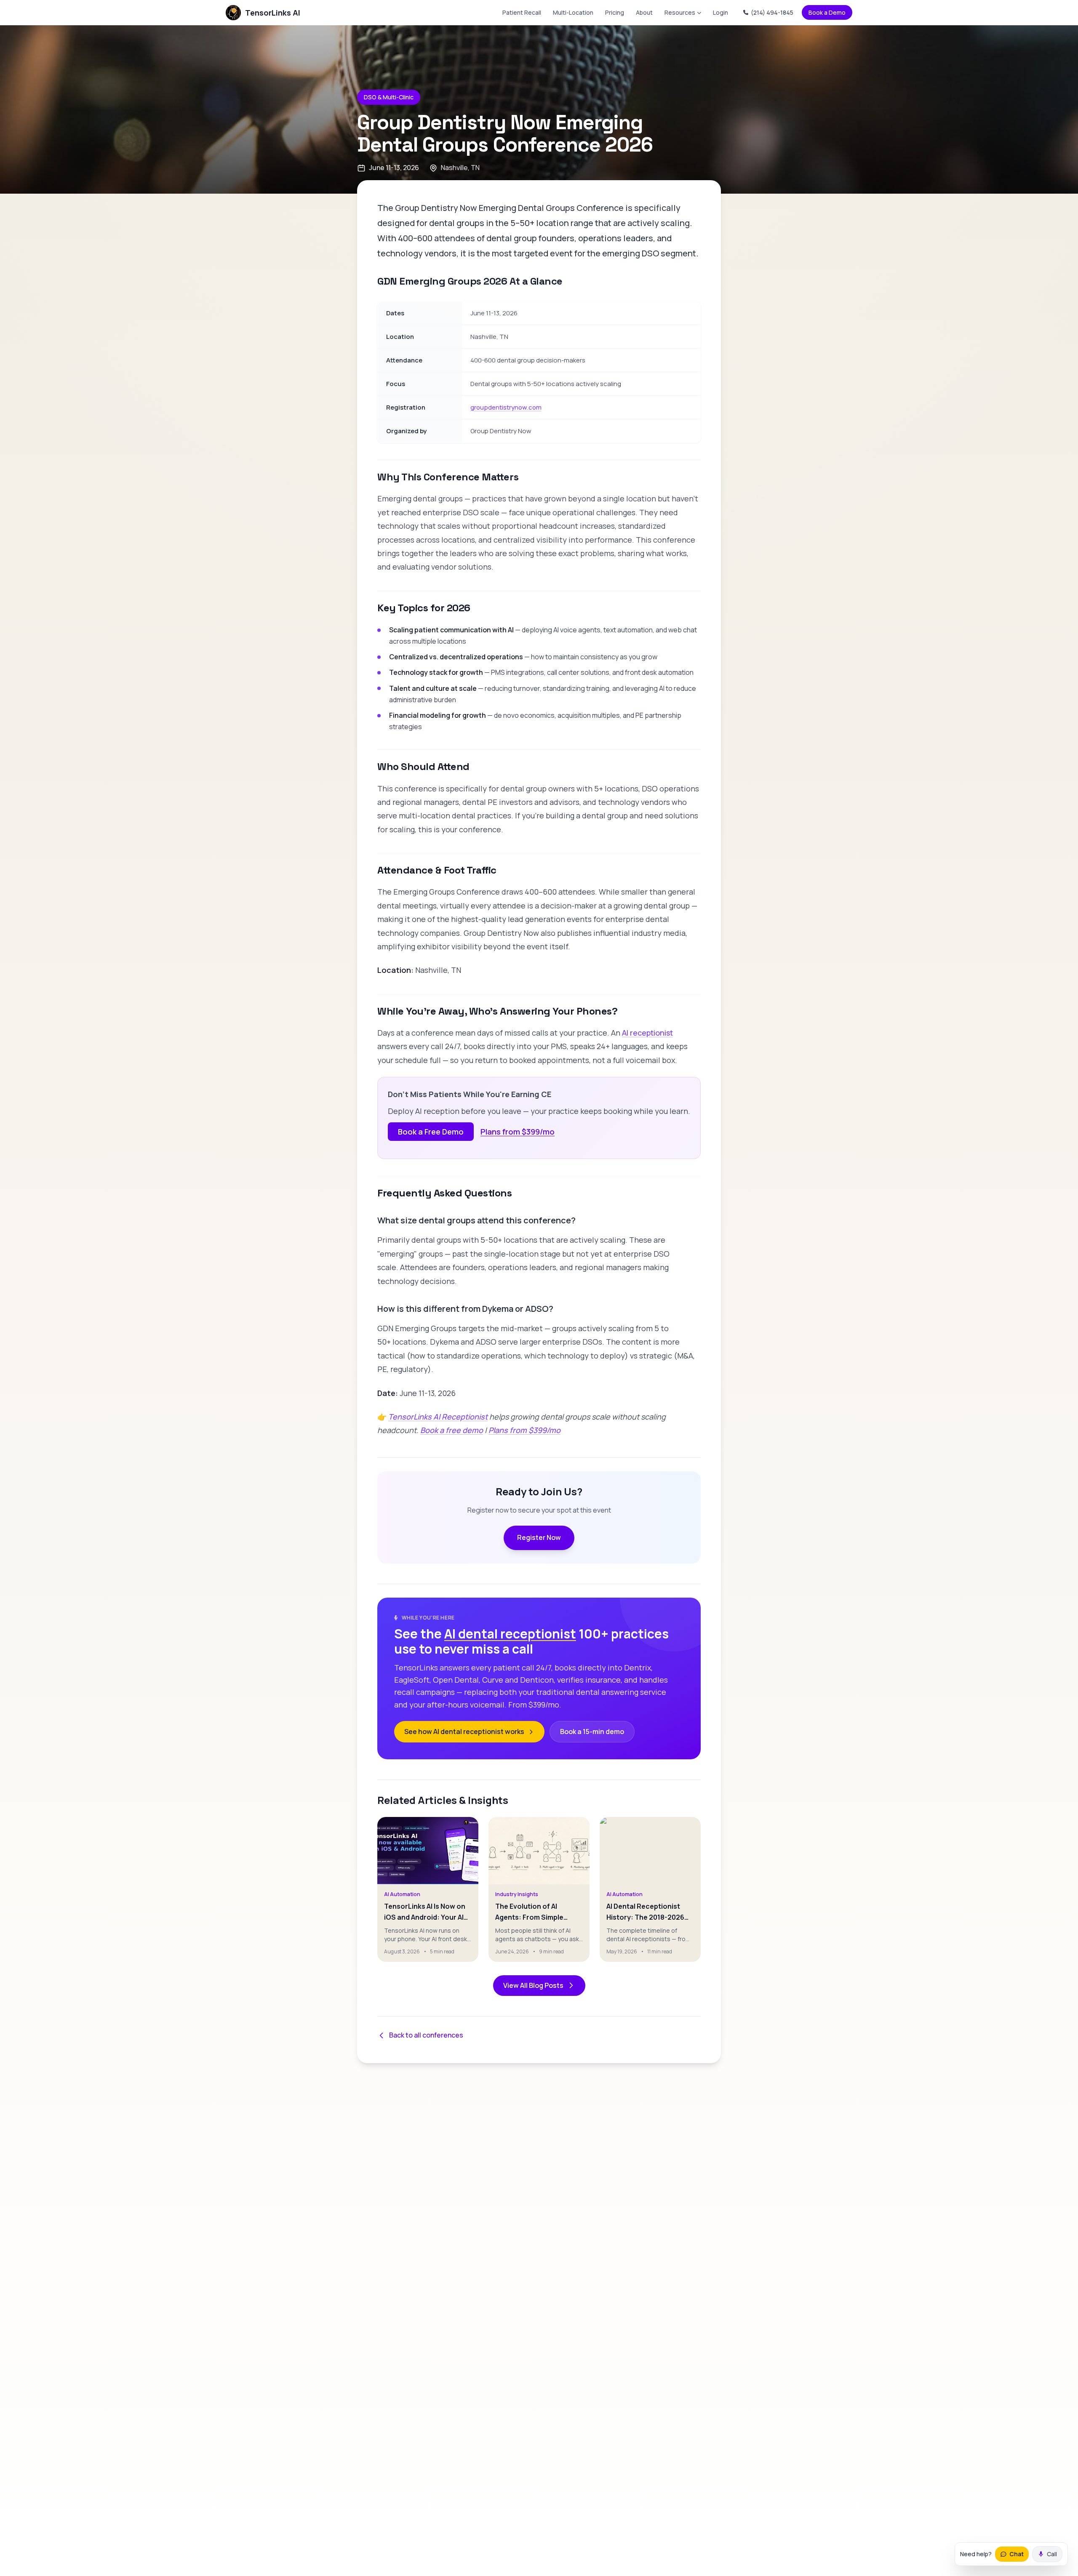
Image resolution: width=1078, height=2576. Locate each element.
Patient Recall (522, 12)
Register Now (539, 1537)
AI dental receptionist (510, 1634)
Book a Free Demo (431, 1132)
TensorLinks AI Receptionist (438, 1417)
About (644, 12)
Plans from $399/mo (518, 1132)
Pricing (615, 12)
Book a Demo (827, 12)
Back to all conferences (426, 2035)
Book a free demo (452, 1430)
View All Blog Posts (533, 1985)
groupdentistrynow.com (506, 407)
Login (720, 12)
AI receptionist (647, 1033)
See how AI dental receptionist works (464, 1732)
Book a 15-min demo (592, 1732)
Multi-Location (573, 12)
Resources (680, 12)
